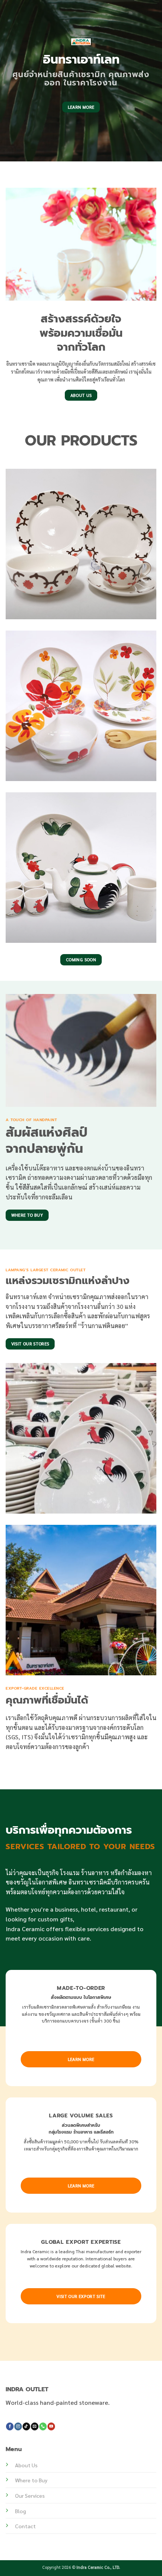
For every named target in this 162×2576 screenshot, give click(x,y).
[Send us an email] (35, 2426)
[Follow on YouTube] (51, 2426)
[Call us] (43, 2426)
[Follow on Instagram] (18, 2426)
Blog (21, 2511)
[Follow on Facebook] (10, 2426)
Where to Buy (31, 2480)
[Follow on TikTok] (26, 2426)
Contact (25, 2526)
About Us (26, 2465)
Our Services (30, 2495)
